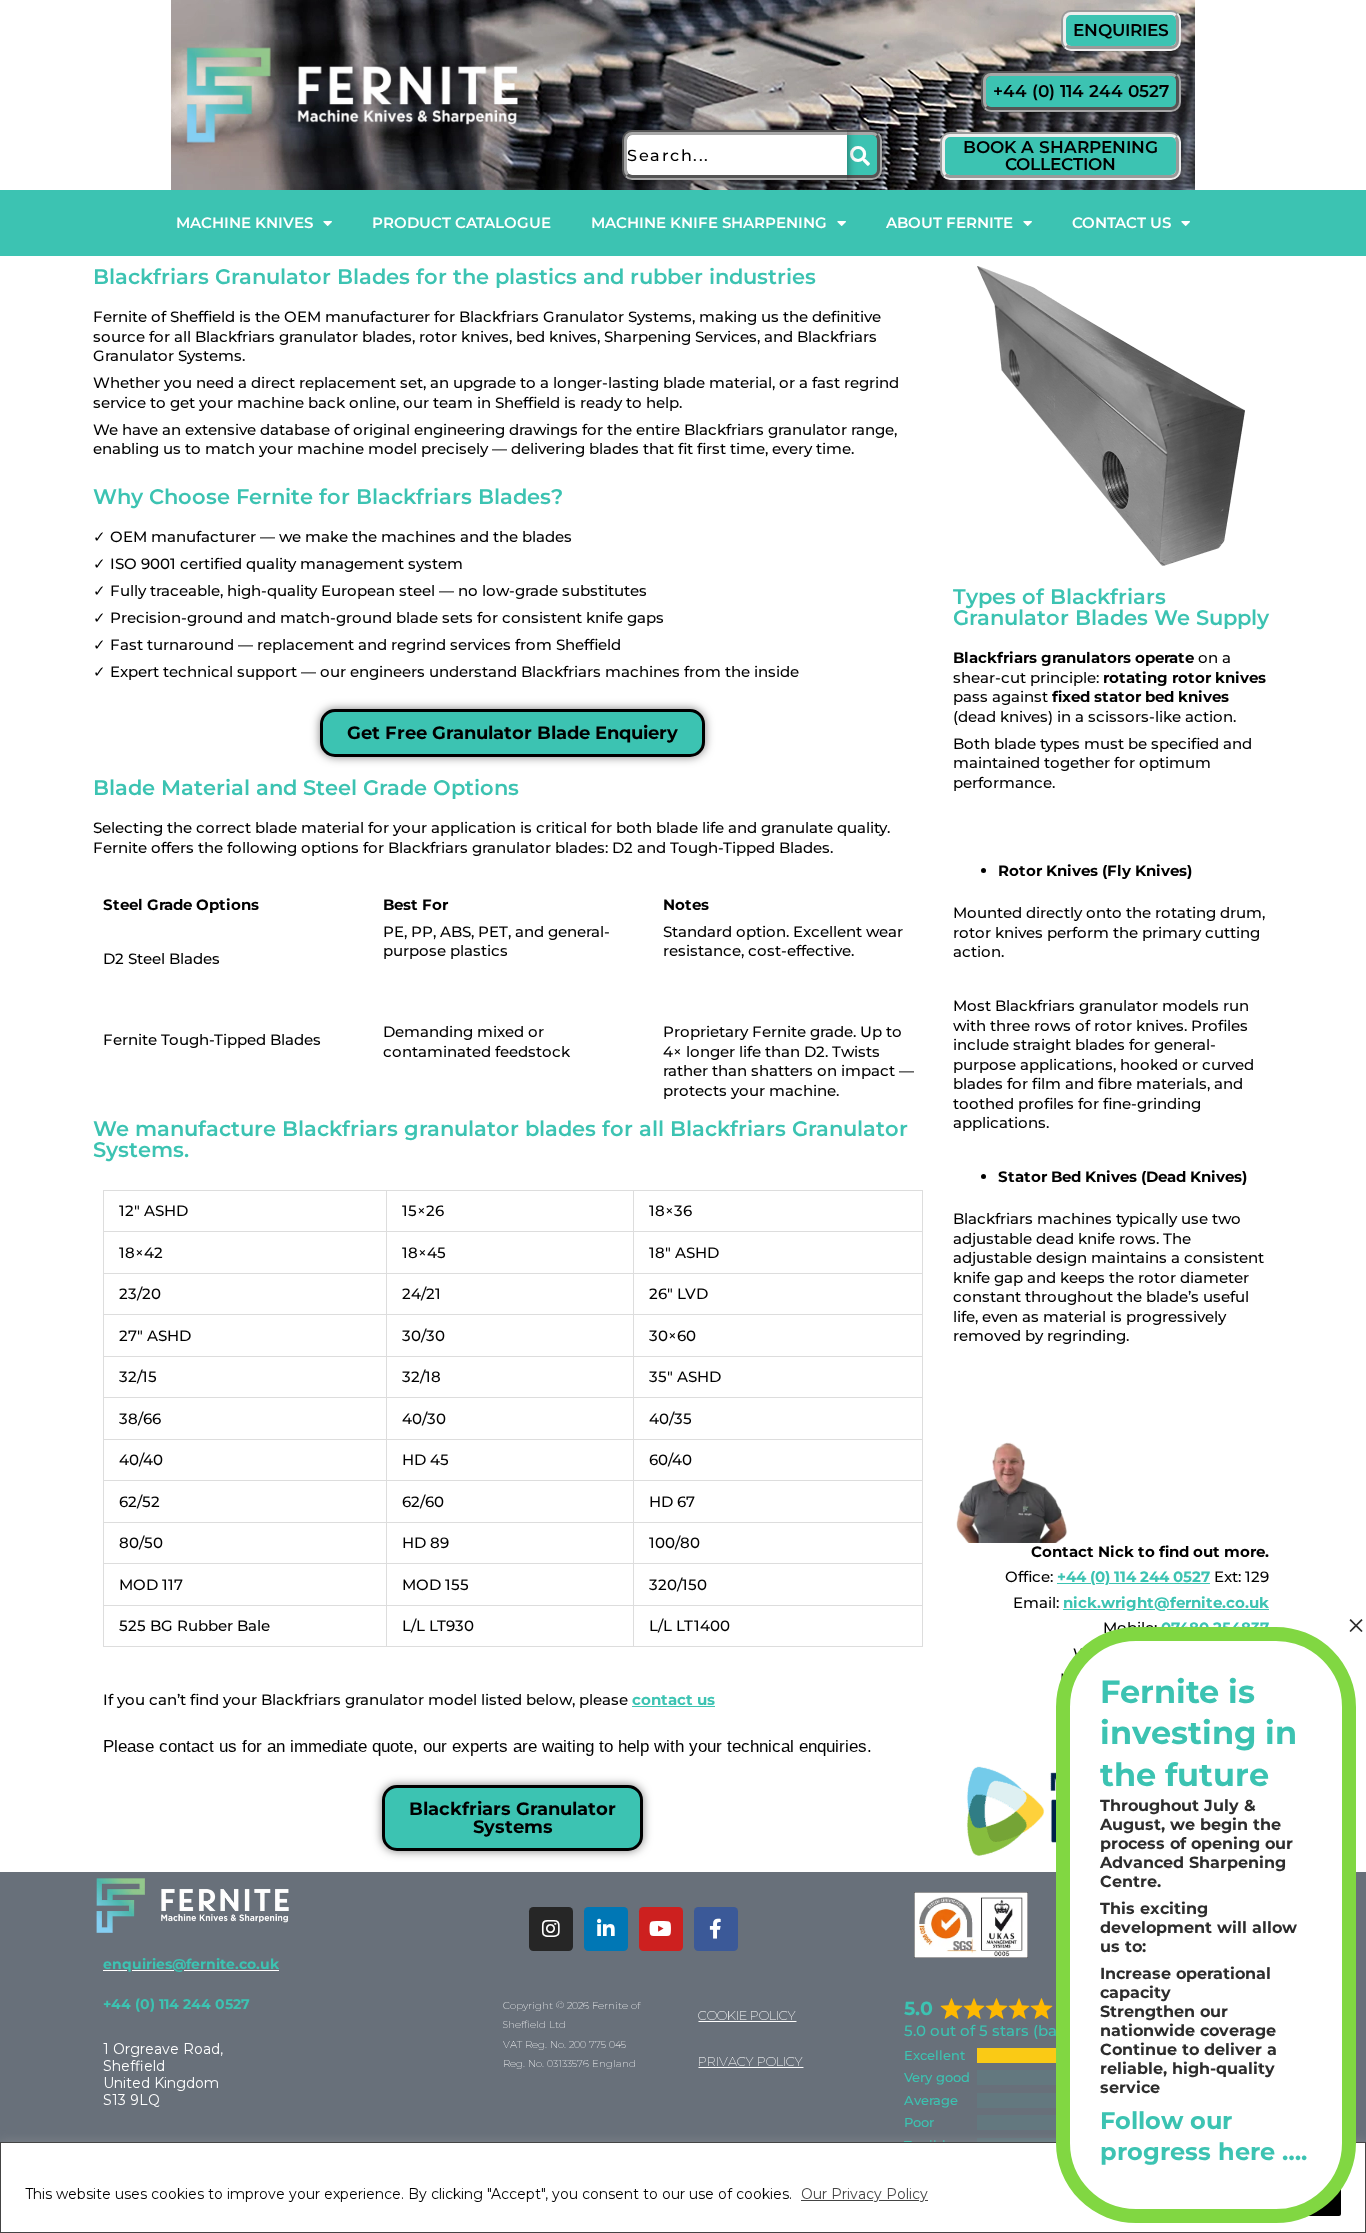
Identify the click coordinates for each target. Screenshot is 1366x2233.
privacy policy (750, 2061)
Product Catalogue (461, 222)
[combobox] (734, 155)
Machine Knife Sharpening (709, 222)
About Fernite (949, 222)
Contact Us (1121, 222)
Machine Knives (244, 222)
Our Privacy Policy (864, 2194)
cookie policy (747, 2015)
